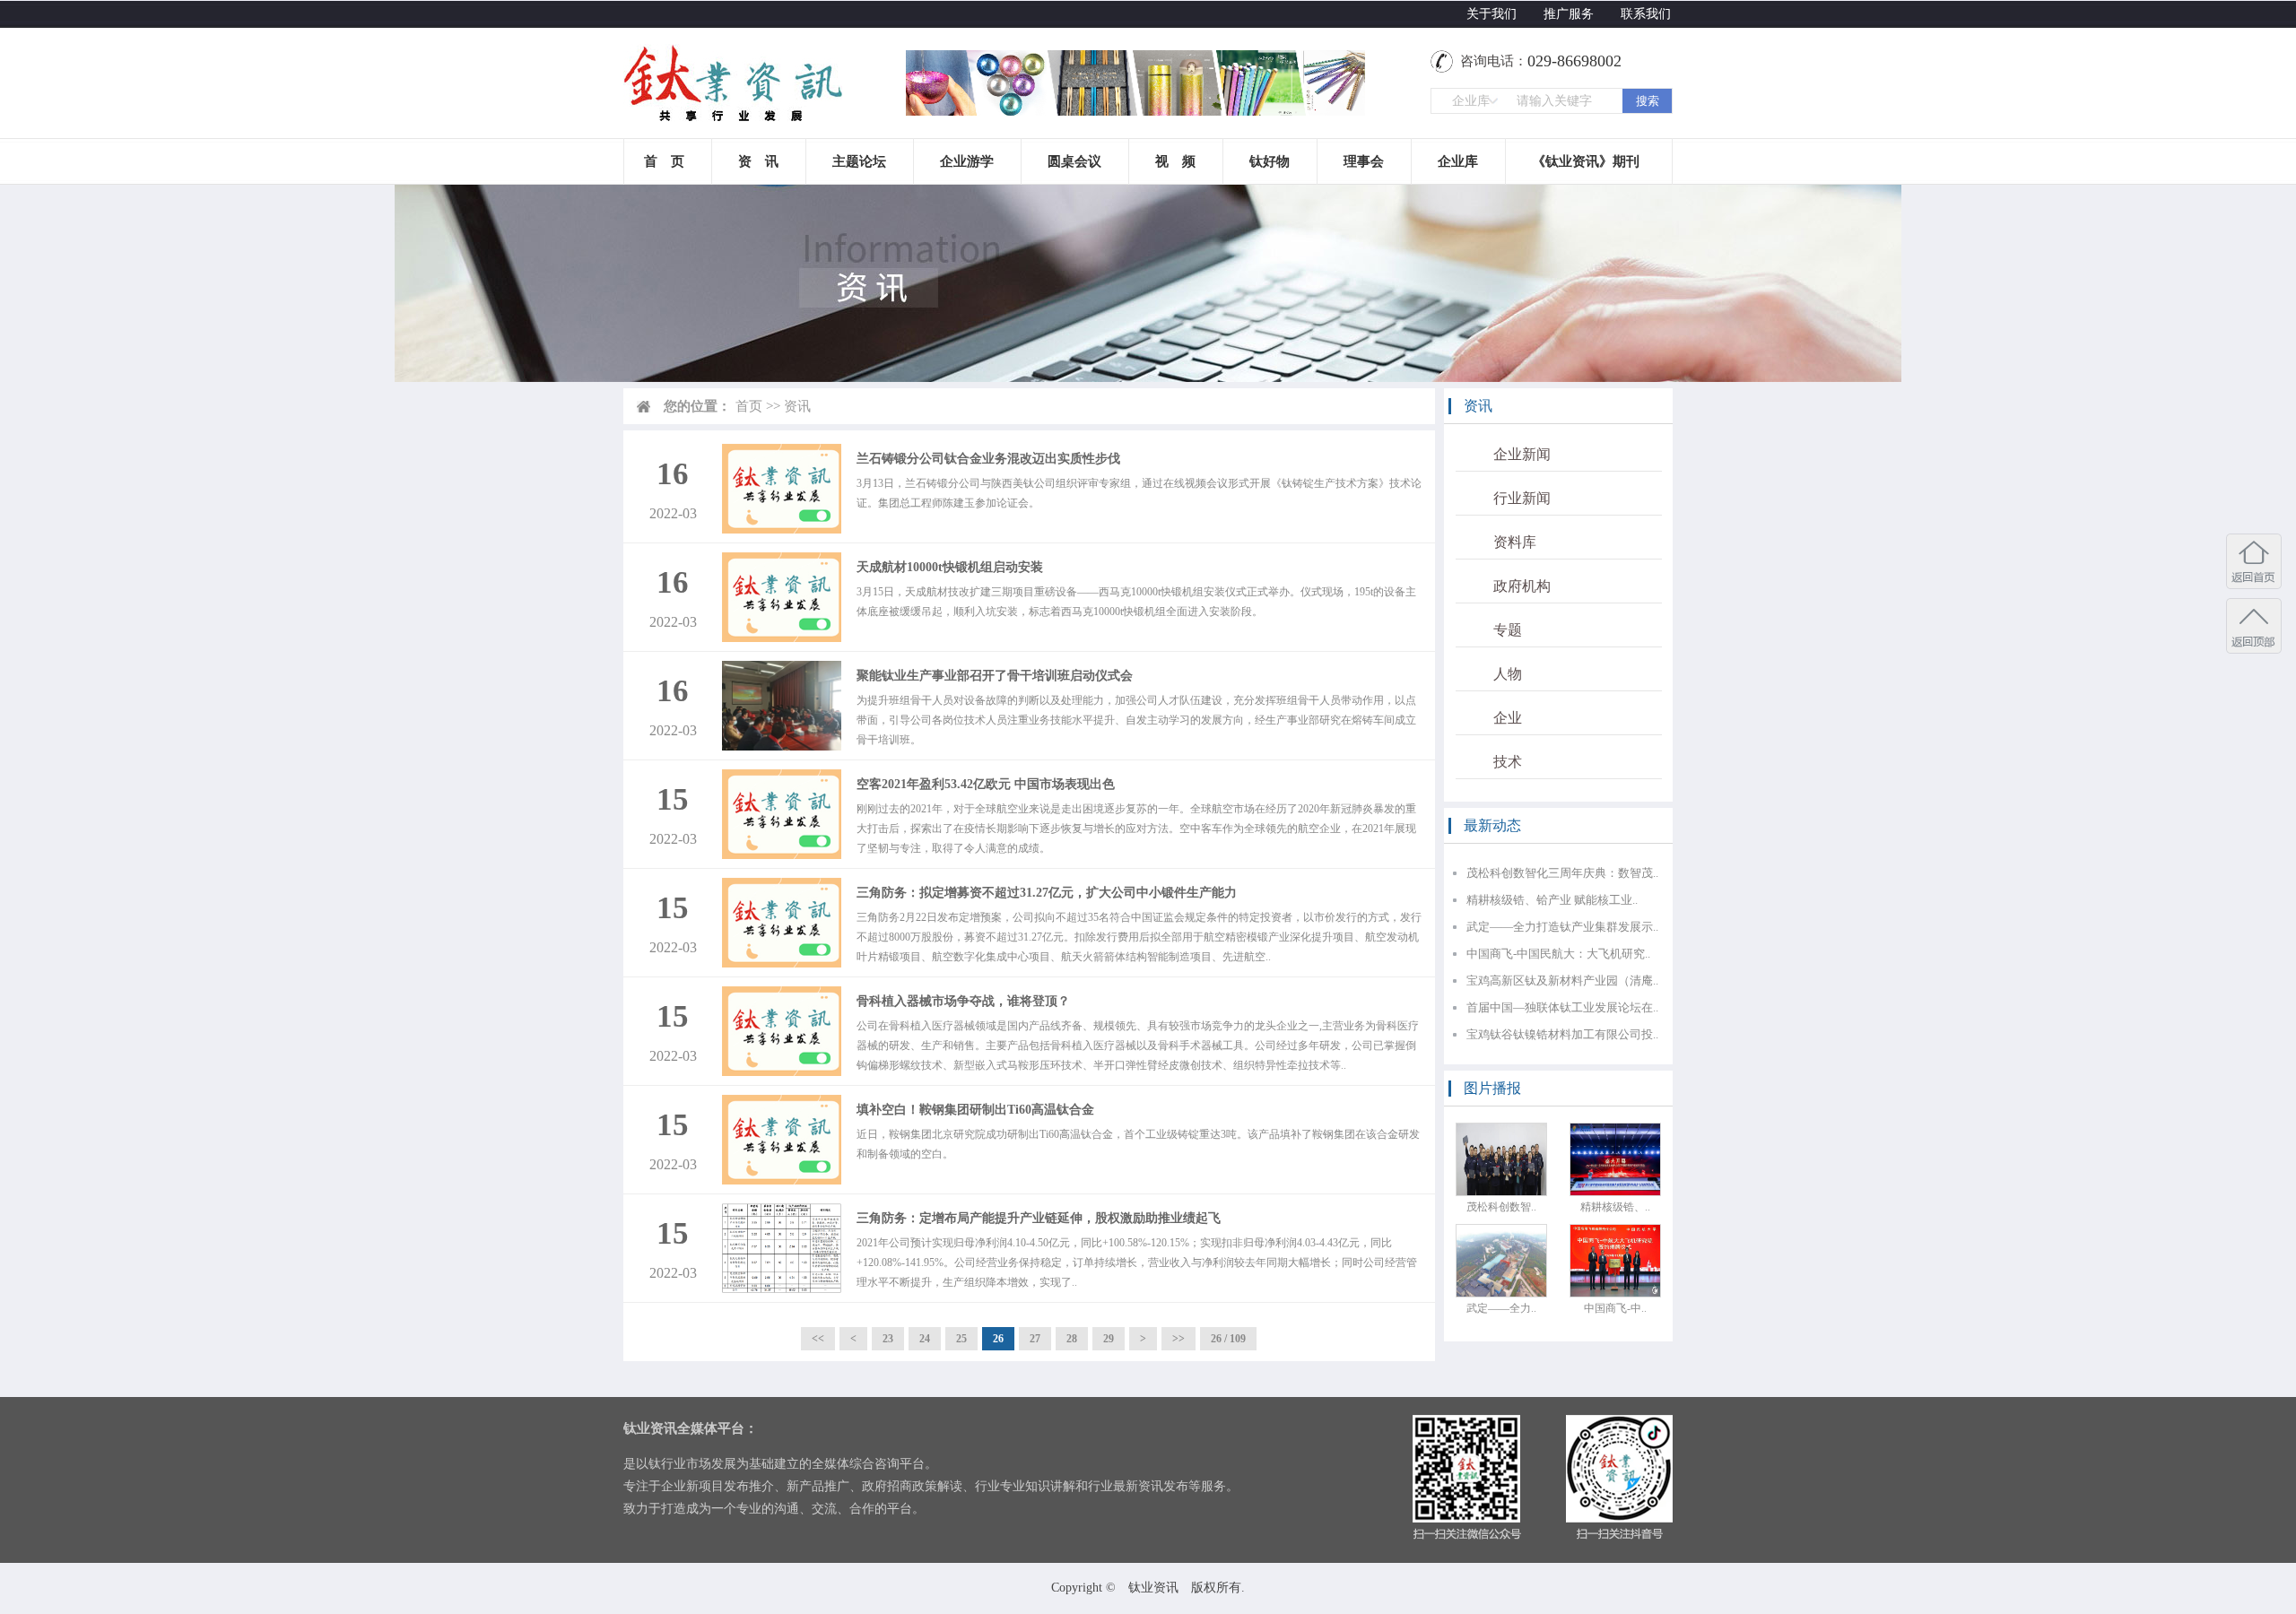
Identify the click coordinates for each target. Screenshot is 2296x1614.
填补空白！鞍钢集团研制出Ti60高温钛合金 (975, 1110)
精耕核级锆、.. (1615, 1207)
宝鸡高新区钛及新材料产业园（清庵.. (1562, 981)
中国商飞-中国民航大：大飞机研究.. (1558, 954)
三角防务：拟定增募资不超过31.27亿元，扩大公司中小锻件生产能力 (1047, 893)
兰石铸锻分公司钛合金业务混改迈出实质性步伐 (988, 459)
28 (1072, 1339)
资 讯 (758, 161)
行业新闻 (1522, 498)
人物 (1508, 674)
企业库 (1458, 161)
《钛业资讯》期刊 (1586, 161)
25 (961, 1339)
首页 (749, 406)
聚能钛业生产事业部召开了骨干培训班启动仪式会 (995, 676)
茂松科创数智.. (1501, 1207)
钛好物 (1270, 161)
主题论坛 (859, 161)
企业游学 (967, 161)
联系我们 (1646, 14)
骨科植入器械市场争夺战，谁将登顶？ (963, 1001)
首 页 (664, 161)
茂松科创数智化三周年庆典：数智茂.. (1562, 873)
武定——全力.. (1501, 1308)
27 (1035, 1339)
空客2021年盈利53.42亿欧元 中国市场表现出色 (986, 784)
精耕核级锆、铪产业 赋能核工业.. (1552, 900)
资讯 (797, 406)
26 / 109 (1228, 1339)
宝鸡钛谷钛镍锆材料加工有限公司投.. (1562, 1034)
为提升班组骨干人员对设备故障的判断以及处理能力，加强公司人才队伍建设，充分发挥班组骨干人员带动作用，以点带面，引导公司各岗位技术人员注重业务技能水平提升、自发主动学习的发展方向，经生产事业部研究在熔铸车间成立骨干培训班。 (1136, 720)
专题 (1508, 630)
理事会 (1364, 161)
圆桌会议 (1074, 161)
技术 (1508, 762)
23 (888, 1339)
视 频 (1175, 161)
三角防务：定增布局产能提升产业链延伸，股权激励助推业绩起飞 (1039, 1218)
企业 (1508, 718)
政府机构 (1522, 586)
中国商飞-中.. (1615, 1308)
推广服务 (1569, 14)
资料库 (1515, 542)
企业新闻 (1522, 454)
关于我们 (1492, 14)
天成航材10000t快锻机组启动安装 (950, 567)
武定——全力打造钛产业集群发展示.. (1562, 927)
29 (1109, 1339)
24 (925, 1339)
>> (1178, 1339)
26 (998, 1339)
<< (818, 1339)
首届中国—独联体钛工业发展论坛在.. (1562, 1007)
